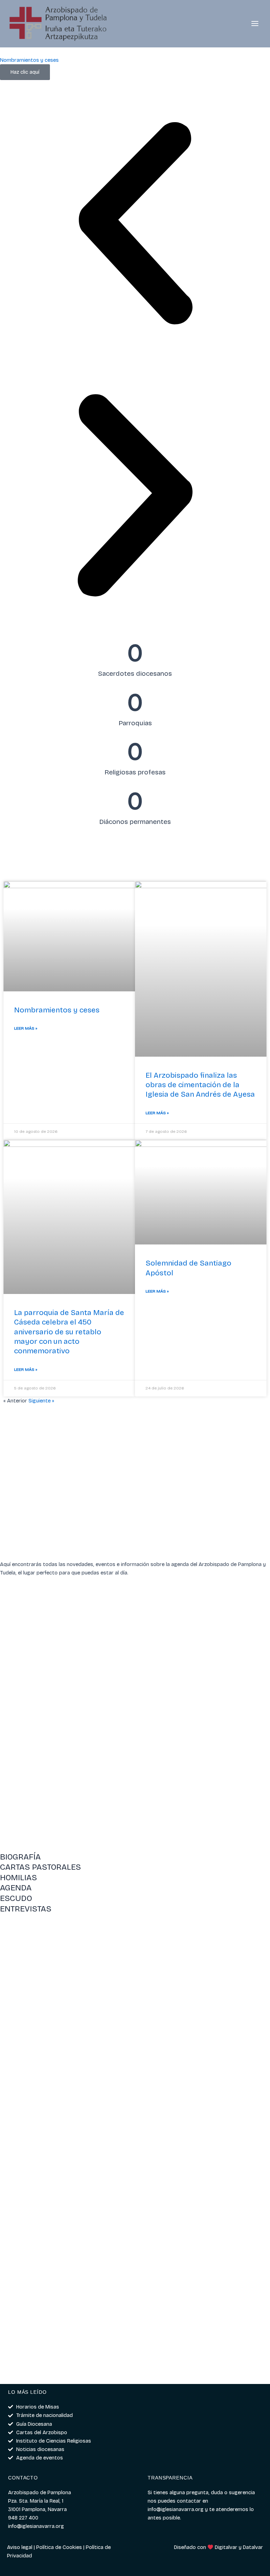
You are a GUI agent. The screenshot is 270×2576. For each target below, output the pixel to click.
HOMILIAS (18, 1878)
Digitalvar (226, 2547)
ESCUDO (16, 1898)
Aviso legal (20, 2547)
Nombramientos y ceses (57, 1010)
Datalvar (253, 2547)
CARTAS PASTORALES (40, 1867)
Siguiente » (41, 1401)
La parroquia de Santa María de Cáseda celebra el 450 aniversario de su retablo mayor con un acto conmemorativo (69, 1332)
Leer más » (26, 1028)
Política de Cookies (59, 2547)
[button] (135, 224)
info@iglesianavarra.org (176, 2509)
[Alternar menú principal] (255, 24)
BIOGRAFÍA (20, 1857)
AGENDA (16, 1888)
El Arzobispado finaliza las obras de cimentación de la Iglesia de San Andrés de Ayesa (200, 1085)
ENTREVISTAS (26, 1909)
